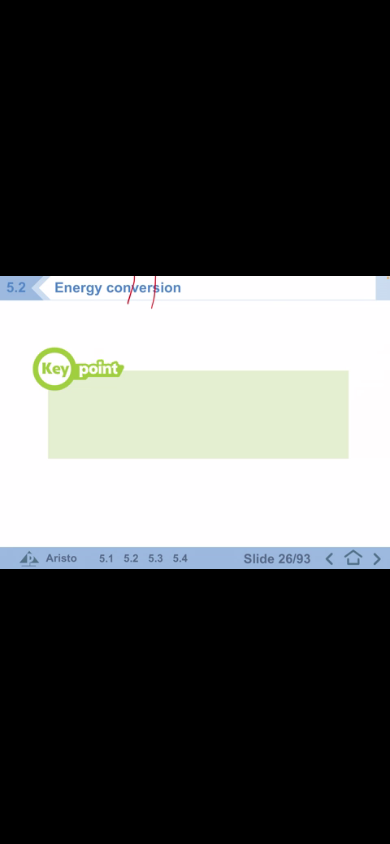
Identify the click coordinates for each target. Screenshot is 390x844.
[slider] (190, 829)
